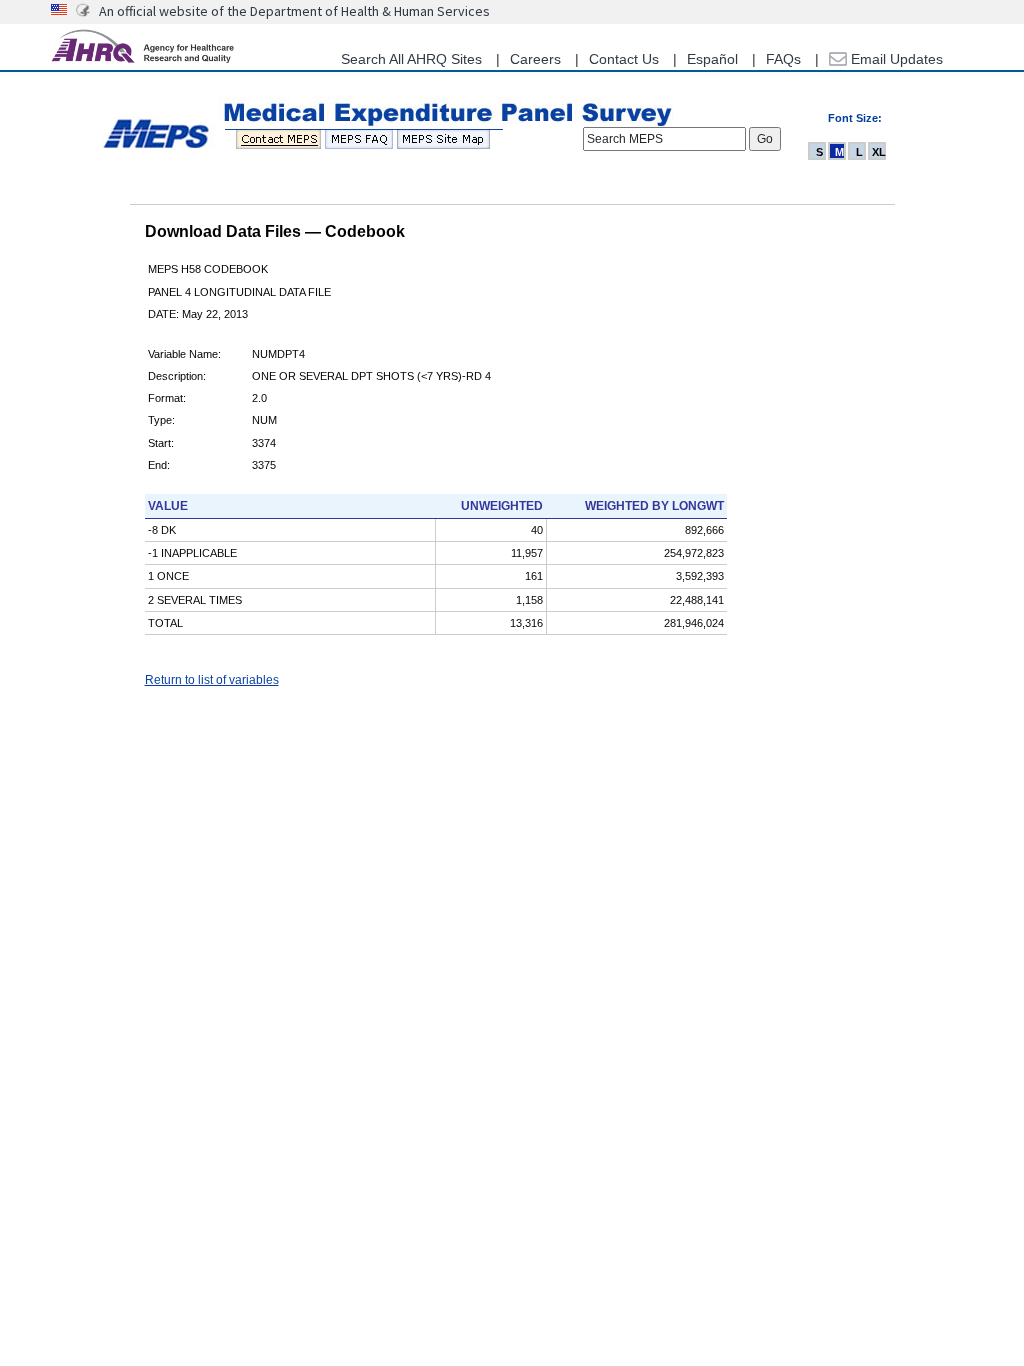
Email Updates (895, 59)
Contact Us (624, 59)
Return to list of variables (212, 680)
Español (712, 59)
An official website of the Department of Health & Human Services (294, 11)
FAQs (783, 59)
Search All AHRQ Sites (411, 59)
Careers (535, 59)
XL (879, 152)
